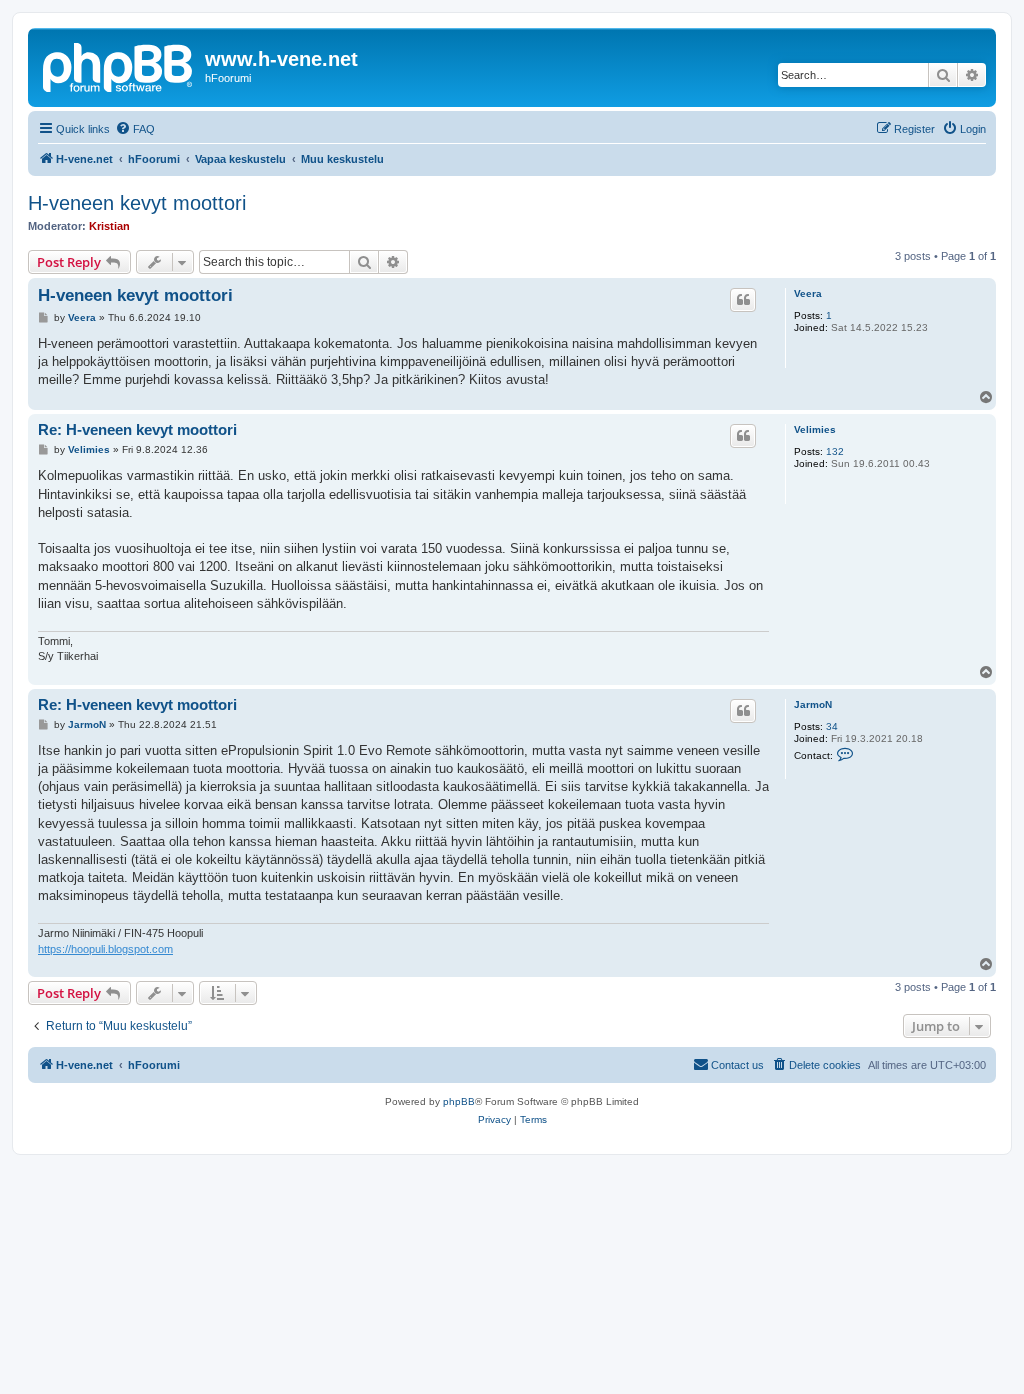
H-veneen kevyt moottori (137, 203)
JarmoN (813, 704)
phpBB (459, 1101)
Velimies (815, 429)
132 (835, 451)
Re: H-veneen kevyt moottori (137, 429)
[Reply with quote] (743, 300)
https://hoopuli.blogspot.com (105, 949)
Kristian (109, 226)
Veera (808, 293)
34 (832, 726)
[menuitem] (135, 129)
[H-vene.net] (119, 65)
